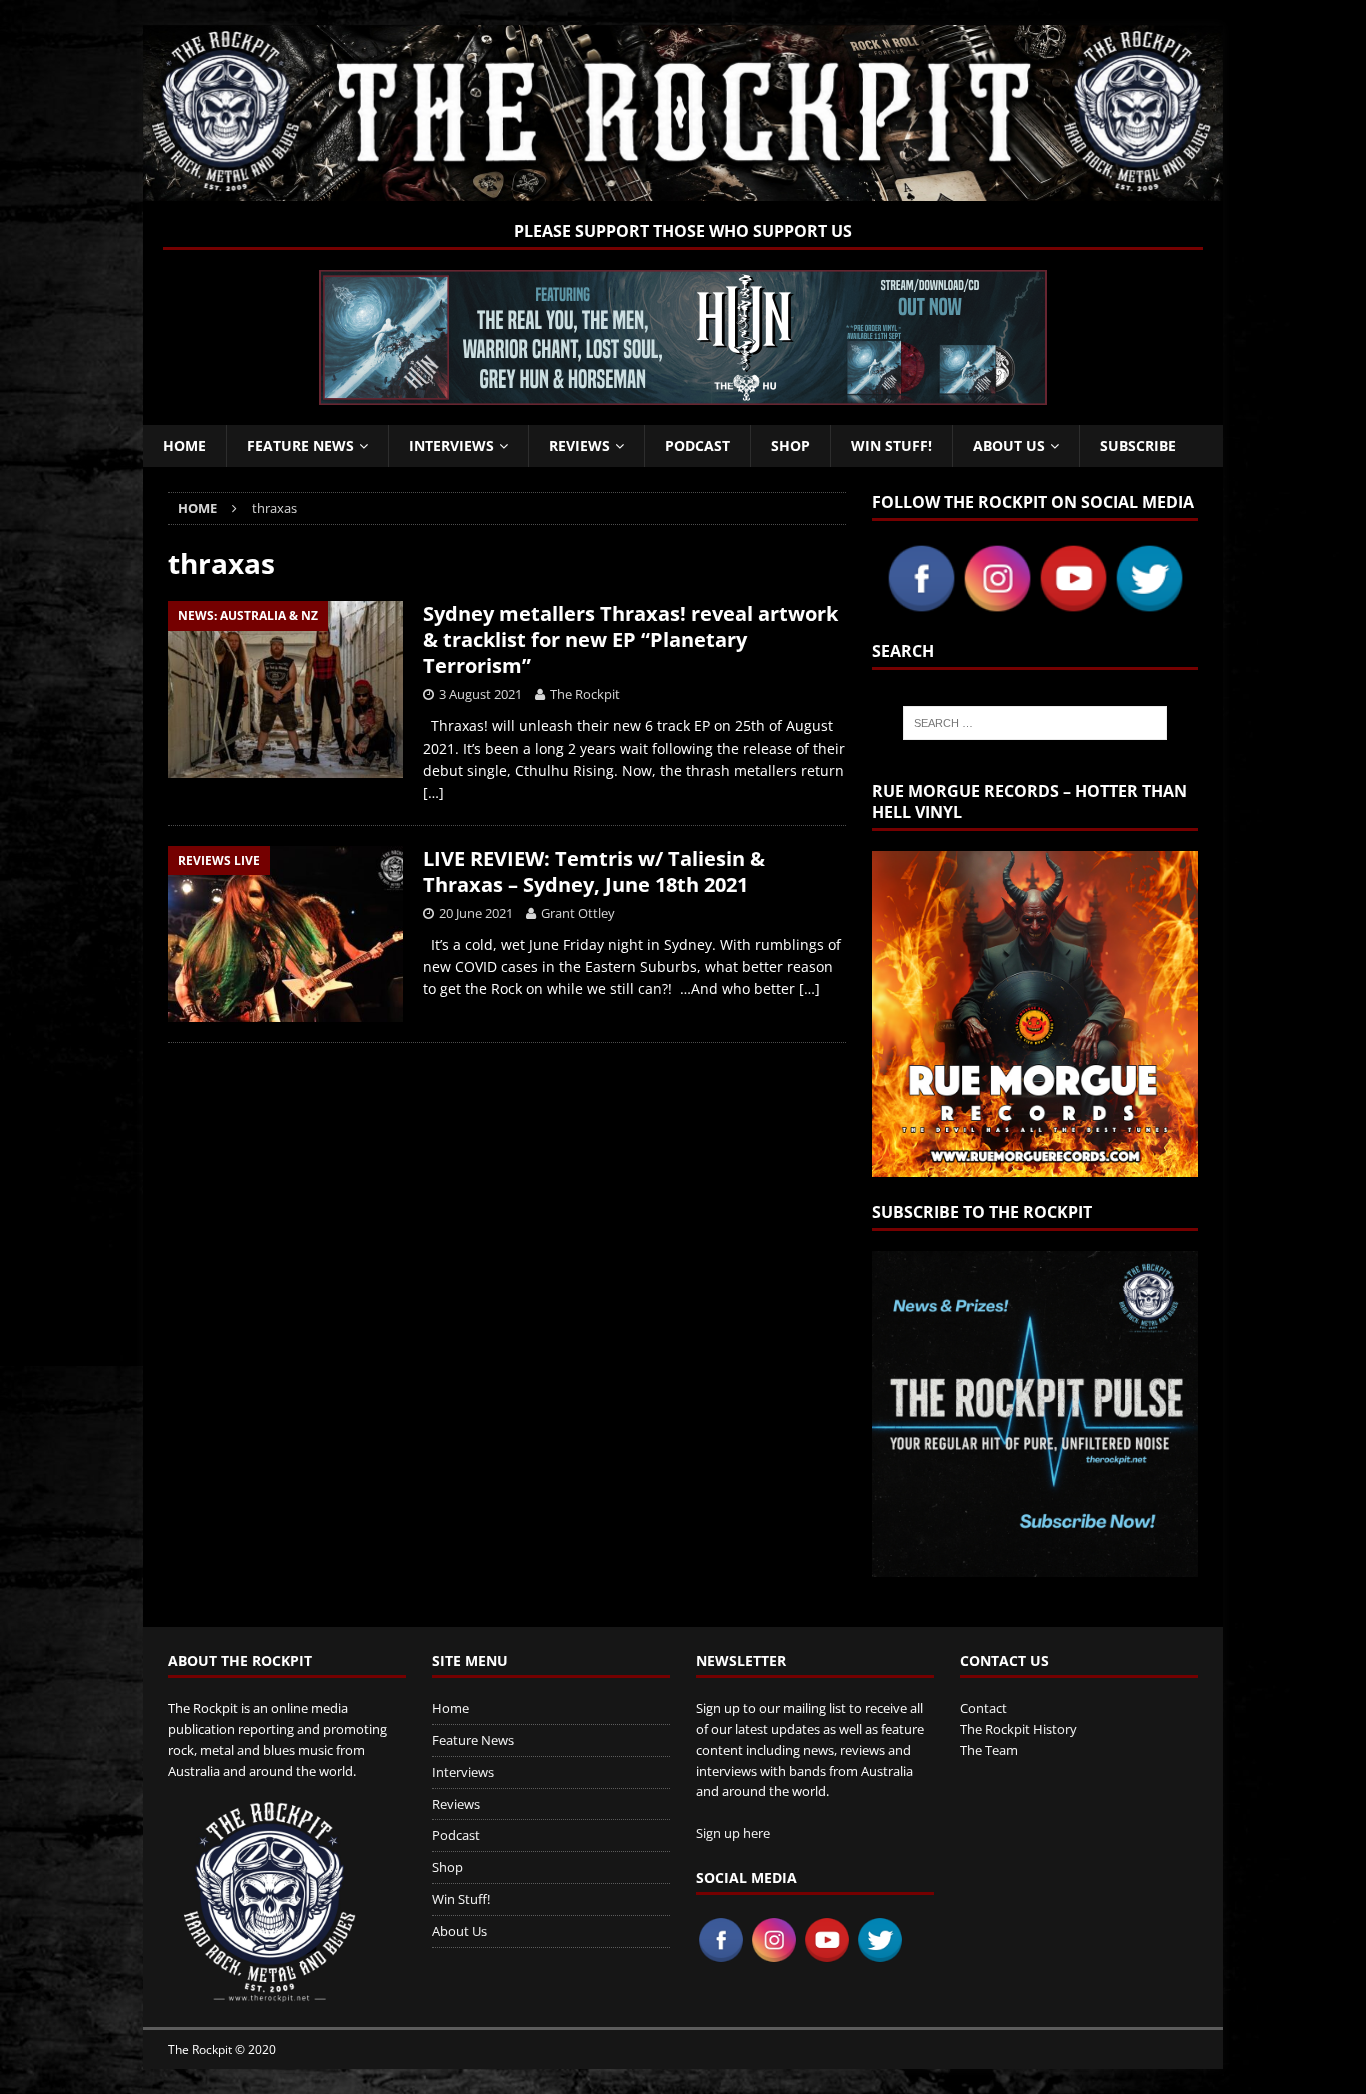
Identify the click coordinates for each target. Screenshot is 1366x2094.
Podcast (697, 445)
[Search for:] (1035, 723)
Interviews (451, 445)
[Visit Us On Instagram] (997, 604)
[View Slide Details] (683, 337)
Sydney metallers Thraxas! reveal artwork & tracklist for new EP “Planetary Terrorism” (630, 639)
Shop (790, 445)
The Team (989, 1750)
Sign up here (733, 1833)
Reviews (579, 445)
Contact (983, 1708)
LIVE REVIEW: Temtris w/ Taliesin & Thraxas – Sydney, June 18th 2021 (594, 871)
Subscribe (1138, 445)
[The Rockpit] (683, 189)
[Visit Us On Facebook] (921, 604)
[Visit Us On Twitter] (1149, 604)
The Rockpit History (1018, 1729)
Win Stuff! (891, 445)
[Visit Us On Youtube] (1073, 604)
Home (184, 445)
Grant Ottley (578, 913)
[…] (433, 792)
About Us (1009, 445)
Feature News (300, 445)
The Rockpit (585, 694)
